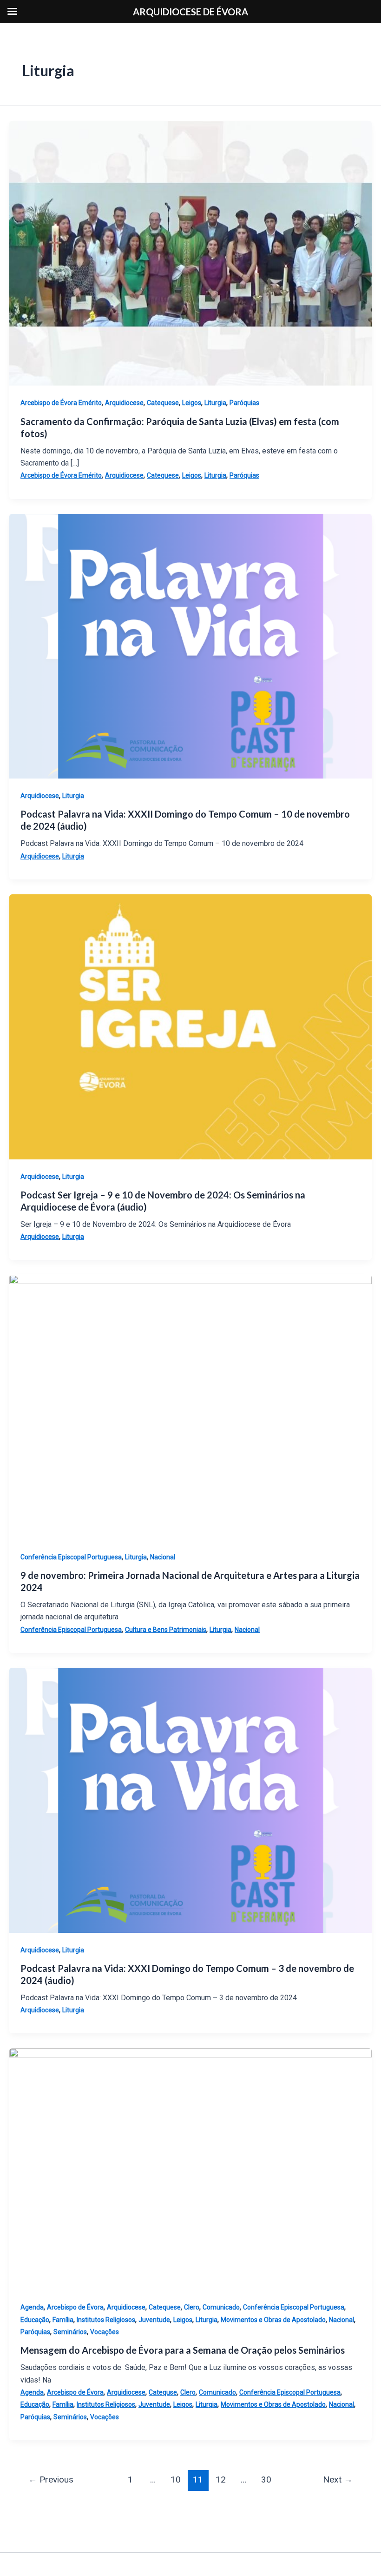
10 (176, 2479)
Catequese (163, 403)
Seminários (70, 2332)
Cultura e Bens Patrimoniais (166, 1630)
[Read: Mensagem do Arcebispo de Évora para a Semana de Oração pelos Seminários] (190, 2169)
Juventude (154, 2320)
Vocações (105, 2332)
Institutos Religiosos (106, 2320)
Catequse (163, 2392)
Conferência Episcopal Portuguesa (71, 1557)
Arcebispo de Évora (75, 2307)
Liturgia (215, 403)
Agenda (32, 2307)
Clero (192, 2307)
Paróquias (244, 403)
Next (338, 2479)
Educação (35, 2320)
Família (63, 2320)
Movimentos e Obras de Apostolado (273, 2320)
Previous (51, 2479)
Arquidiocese (124, 403)
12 (221, 2479)
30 (266, 2479)
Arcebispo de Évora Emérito (61, 403)
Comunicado (221, 2307)
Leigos (192, 403)
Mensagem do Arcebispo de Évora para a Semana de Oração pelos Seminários (183, 2350)
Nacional (163, 1557)
